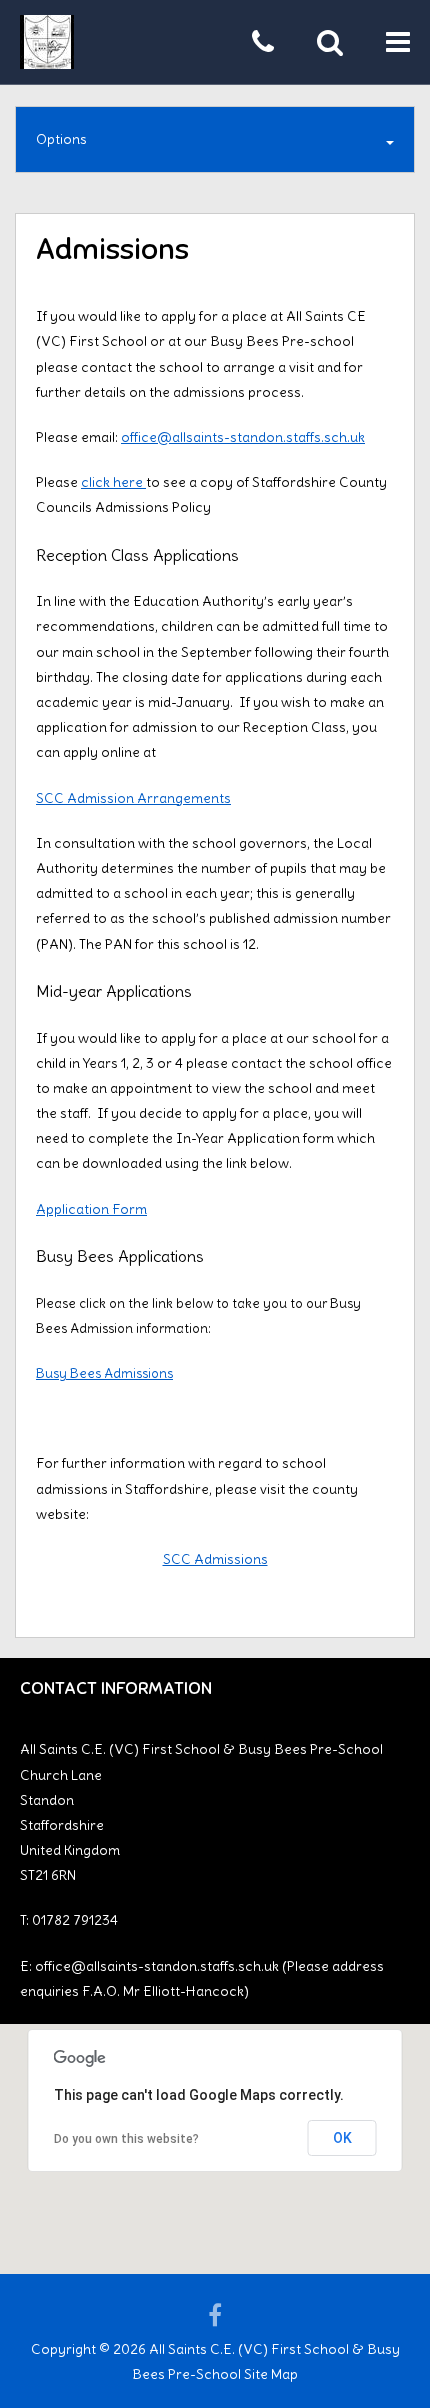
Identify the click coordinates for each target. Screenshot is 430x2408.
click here (113, 482)
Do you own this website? (126, 2139)
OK (342, 2138)
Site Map (271, 2374)
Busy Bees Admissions (104, 1373)
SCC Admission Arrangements (133, 798)
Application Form (91, 1209)
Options (61, 139)
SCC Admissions (215, 1559)
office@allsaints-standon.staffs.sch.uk (243, 437)
